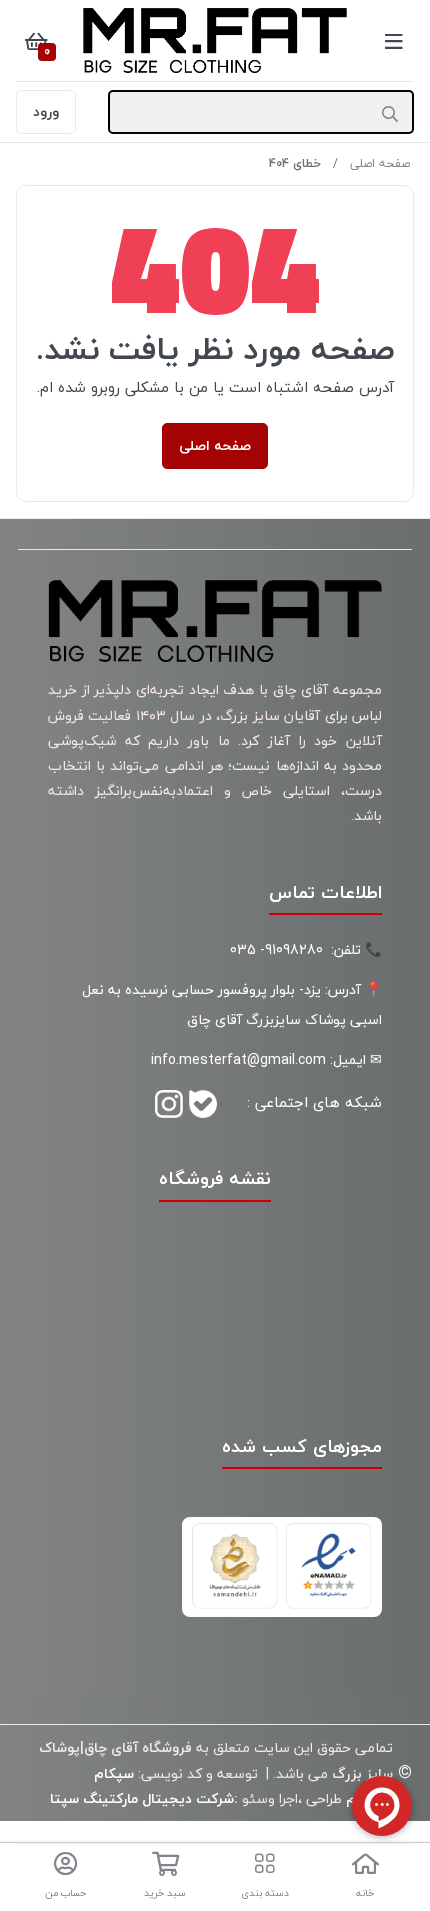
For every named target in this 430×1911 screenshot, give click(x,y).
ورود (46, 111)
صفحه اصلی (380, 163)
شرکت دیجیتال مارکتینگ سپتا (142, 1798)
